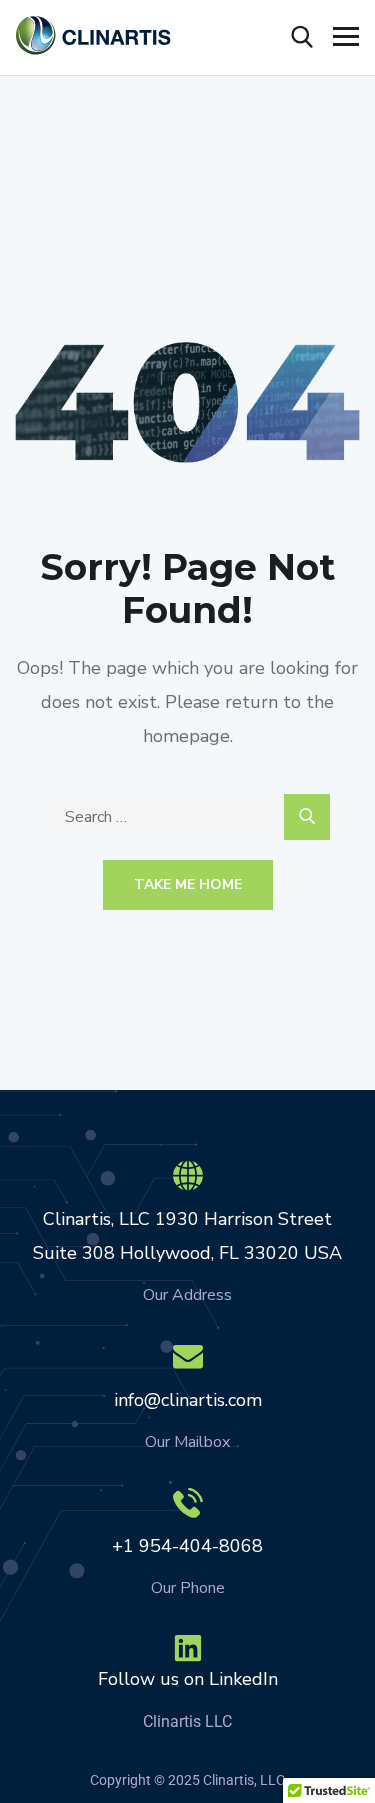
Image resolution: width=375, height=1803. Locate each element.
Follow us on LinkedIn (188, 1679)
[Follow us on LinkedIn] (188, 1648)
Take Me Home (188, 884)
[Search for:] (187, 817)
